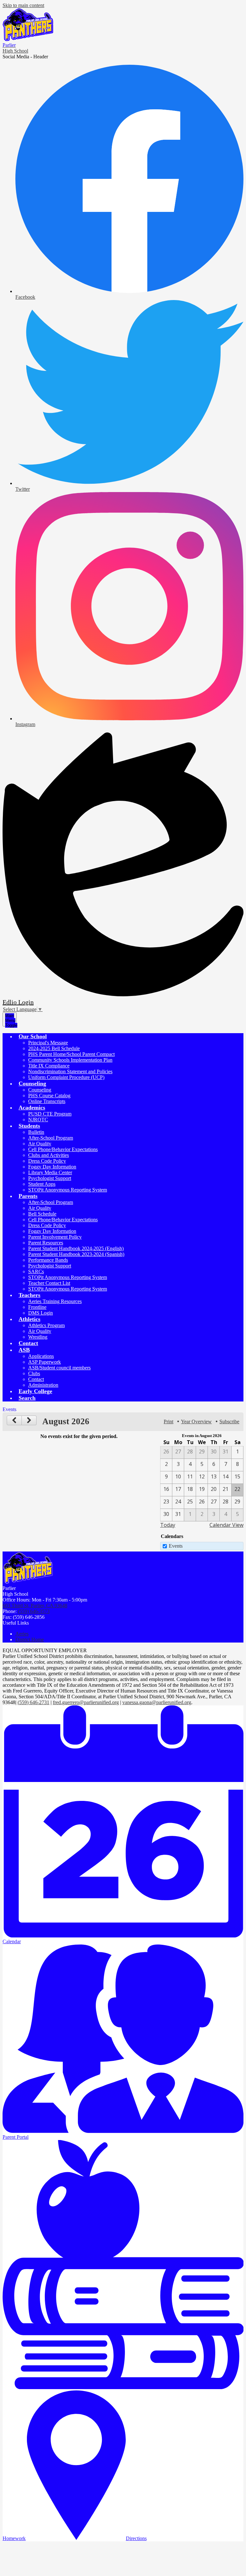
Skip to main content (23, 5)
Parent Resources (46, 1243)
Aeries (22, 1634)
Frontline (37, 1307)
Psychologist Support (50, 1178)
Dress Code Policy (47, 1161)
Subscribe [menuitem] (229, 1422)
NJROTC (38, 1120)
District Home (30, 1639)
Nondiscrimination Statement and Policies (70, 1071)
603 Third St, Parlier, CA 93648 (35, 1606)
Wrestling (38, 1337)
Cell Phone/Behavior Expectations (63, 1149)
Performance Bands (48, 1260)
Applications (41, 1356)
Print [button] (168, 1422)
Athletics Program (46, 1325)
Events (176, 1546)
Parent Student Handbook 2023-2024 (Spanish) (76, 1254)
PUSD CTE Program (50, 1114)
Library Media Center (50, 1172)
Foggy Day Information (52, 1167)
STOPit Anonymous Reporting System (68, 1190)
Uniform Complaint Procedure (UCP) (66, 1077)
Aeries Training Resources (55, 1301)
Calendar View (226, 1525)
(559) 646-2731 (33, 1702)
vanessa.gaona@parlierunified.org (157, 1702)
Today (168, 1525)
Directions (136, 2538)
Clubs (34, 1373)
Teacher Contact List (49, 1283)
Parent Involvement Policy (55, 1237)
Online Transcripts (47, 1101)
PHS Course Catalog (49, 1096)
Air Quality (40, 1144)
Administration (43, 1385)
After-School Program (51, 1138)
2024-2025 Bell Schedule (54, 1048)
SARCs (36, 1271)
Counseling (40, 1090)
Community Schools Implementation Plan (70, 1060)
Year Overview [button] (196, 1422)
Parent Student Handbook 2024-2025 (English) (76, 1248)
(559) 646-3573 (34, 1611)
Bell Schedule (42, 1214)
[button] (33, 1036)
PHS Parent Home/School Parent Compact (71, 1054)
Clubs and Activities (49, 1155)
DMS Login (41, 1313)
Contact (36, 1379)
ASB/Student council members (59, 1368)
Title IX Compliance (49, 1066)
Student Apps (42, 1184)
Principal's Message (48, 1043)
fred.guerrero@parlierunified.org (86, 1702)
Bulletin (36, 1132)
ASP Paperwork (45, 1362)
